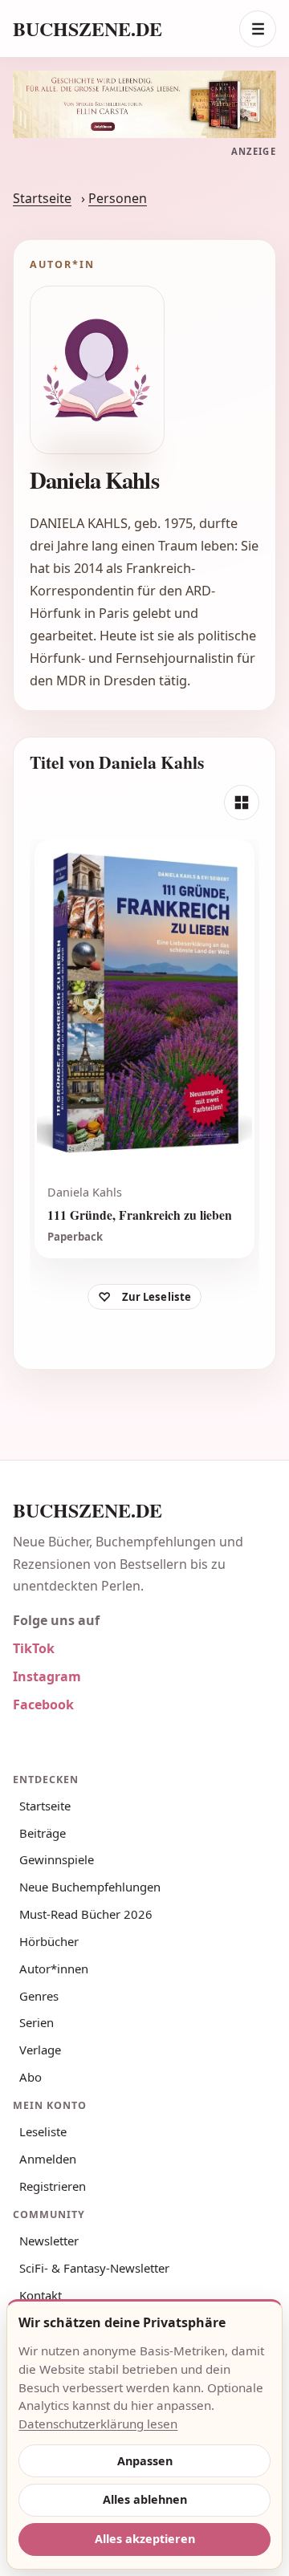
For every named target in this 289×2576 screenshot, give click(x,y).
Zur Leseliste (157, 1297)
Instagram (47, 1676)
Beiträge (43, 1833)
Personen (118, 198)
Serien (37, 2022)
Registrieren (53, 2186)
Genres (39, 1996)
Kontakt (41, 2295)
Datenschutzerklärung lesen (98, 2424)
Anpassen (145, 2461)
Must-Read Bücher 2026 (86, 1914)
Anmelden (48, 2159)
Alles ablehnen (145, 2499)
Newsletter (49, 2241)
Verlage (40, 2050)
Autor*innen (54, 1969)
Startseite (42, 198)
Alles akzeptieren (145, 2539)
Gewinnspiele (57, 1859)
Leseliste (43, 2131)
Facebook (43, 1704)
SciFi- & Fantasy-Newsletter (94, 2268)
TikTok (34, 1648)
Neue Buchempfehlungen (90, 1887)
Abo (31, 2077)
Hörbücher (49, 1941)
